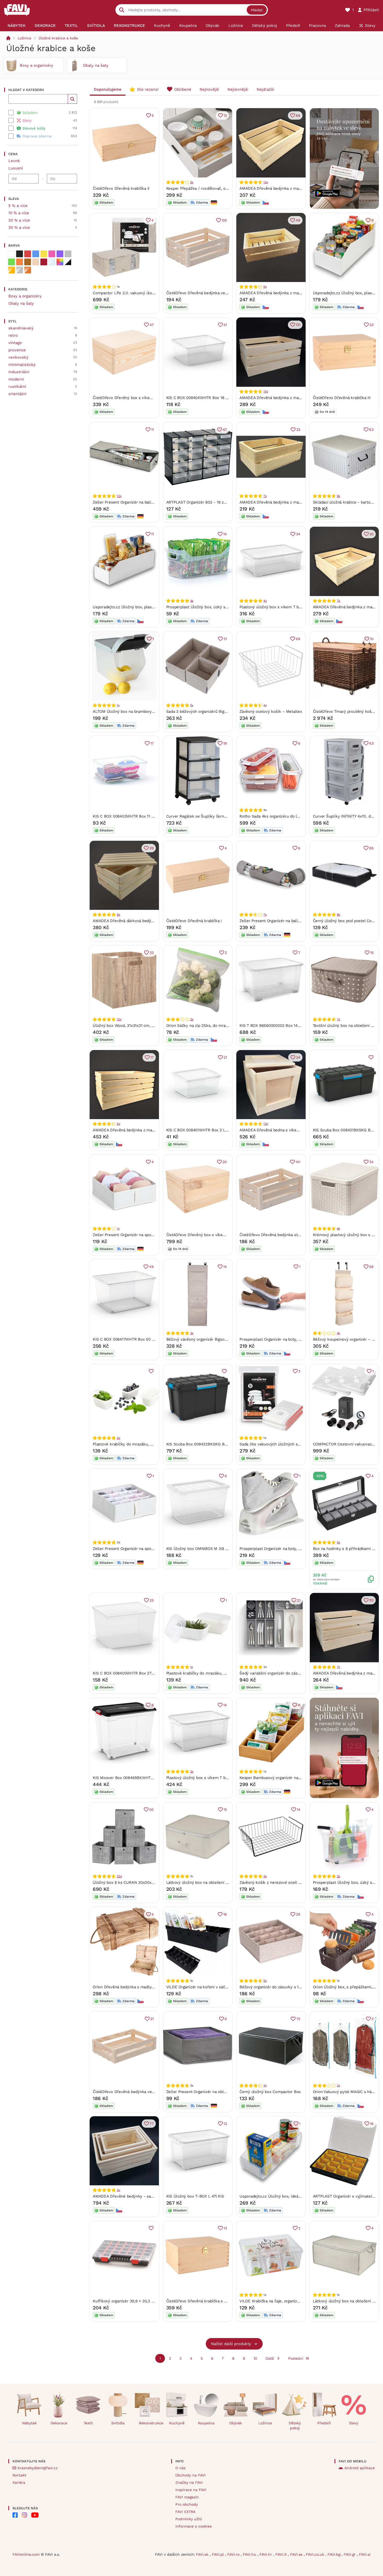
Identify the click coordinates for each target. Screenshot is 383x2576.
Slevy (354, 2423)
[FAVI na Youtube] (35, 2515)
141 (298, 1162)
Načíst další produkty (231, 2344)
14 (225, 534)
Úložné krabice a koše (58, 38)
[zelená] (11, 262)
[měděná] (28, 270)
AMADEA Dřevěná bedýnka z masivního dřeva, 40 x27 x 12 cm (296, 293)
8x (118, 915)
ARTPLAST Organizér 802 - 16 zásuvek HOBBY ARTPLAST (219, 502)
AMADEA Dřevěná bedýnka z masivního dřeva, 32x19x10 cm (294, 188)
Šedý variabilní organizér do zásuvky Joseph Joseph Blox (292, 1673)
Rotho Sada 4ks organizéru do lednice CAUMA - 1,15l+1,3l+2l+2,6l (299, 816)
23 (372, 325)
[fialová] (60, 254)
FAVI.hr (266, 2554)
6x (118, 1124)
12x (119, 496)
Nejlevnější (238, 89)
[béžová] (36, 262)
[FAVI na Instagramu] (24, 2515)
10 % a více (19, 213)
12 (225, 115)
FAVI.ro (234, 2554)
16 (225, 1914)
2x (192, 1019)
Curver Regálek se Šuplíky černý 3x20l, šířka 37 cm (214, 816)
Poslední (296, 2358)
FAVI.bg (335, 2554)
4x (192, 601)
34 (298, 534)
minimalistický (22, 365)
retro (13, 335)
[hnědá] (28, 262)
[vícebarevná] (60, 262)
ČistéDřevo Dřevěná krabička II (121, 188)
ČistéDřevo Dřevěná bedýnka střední (273, 1235)
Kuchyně (177, 2423)
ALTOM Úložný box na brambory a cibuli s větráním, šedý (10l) (150, 712)
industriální (19, 372)
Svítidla (118, 2423)
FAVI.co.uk (316, 2554)
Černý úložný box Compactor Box (270, 2092)
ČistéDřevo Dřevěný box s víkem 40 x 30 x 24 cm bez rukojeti (223, 1235)
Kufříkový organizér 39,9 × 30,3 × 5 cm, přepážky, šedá (143, 2301)
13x (266, 182)
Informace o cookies (193, 2526)
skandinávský (21, 328)
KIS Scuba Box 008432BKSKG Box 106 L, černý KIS (213, 1444)
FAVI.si (365, 2554)
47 (152, 325)
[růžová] (52, 254)
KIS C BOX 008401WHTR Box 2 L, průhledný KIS (210, 1130)
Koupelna (206, 2423)
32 (298, 430)
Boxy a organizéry (25, 296)
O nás (180, 2468)
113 (371, 1600)
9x (339, 496)
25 (372, 534)
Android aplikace (360, 2468)
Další (270, 2358)
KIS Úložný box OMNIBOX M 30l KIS (199, 1549)
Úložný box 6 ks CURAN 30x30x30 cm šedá (133, 1882)
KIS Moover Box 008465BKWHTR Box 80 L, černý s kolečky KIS (151, 1778)
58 (371, 1267)
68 (298, 639)
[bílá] (11, 254)
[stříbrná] (20, 270)
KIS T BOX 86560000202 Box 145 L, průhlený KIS (284, 1026)
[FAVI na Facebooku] (15, 2515)
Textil (88, 2423)
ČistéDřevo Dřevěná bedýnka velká (199, 293)
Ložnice (24, 38)
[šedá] (68, 254)
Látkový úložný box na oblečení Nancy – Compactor (214, 1882)
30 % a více (19, 228)
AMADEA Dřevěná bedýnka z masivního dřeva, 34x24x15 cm (294, 398)
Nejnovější (209, 89)
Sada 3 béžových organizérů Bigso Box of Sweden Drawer (219, 712)
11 (152, 430)
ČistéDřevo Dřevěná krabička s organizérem (207, 2301)
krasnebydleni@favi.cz (38, 2468)
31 (225, 639)
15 (372, 953)
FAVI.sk (203, 2554)
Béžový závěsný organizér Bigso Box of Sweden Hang (215, 1339)
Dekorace (59, 2423)
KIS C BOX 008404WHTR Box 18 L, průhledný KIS (211, 398)
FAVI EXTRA (185, 2512)
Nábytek (29, 2423)
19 (225, 743)
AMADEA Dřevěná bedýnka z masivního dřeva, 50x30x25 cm (148, 1130)
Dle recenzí (148, 89)
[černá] (20, 254)
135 (224, 220)
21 (225, 1057)
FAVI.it (282, 2554)
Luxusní (16, 168)
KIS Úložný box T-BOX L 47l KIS (195, 2196)
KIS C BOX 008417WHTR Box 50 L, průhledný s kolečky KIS (147, 1339)
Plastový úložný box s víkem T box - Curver (280, 607)
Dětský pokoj (295, 2425)
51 (225, 325)
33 (152, 953)
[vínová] (44, 262)
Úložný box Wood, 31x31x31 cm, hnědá (128, 1026)
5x (192, 182)
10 (372, 639)
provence (17, 350)
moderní (16, 379)
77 (152, 2124)
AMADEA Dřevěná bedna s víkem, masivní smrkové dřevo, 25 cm (299, 1130)
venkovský (18, 357)
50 (152, 1810)
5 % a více (18, 206)
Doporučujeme (108, 89)
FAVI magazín (187, 2497)
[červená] (28, 254)
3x (192, 1333)
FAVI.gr (350, 2554)
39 (152, 848)
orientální (17, 394)
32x (119, 1876)
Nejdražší (265, 89)
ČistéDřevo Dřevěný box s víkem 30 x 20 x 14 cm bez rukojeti (150, 398)
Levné (14, 161)
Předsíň (324, 2423)
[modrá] (36, 254)
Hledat (257, 10)
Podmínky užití (189, 2519)
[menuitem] (17, 26)
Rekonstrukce (149, 2423)
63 (371, 430)
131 (298, 325)
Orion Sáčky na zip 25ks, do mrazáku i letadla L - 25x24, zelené (225, 1026)
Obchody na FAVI (190, 2475)
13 (225, 2228)
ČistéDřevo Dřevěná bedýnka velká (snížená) (134, 2092)
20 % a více (19, 220)
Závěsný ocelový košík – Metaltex (271, 712)
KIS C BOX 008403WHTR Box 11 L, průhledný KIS (137, 816)
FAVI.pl (218, 2554)
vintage (15, 343)
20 (225, 1162)
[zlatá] (11, 270)
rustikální (17, 387)
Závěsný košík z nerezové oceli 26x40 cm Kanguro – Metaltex (297, 1882)
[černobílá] (68, 262)
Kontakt (19, 2475)
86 (298, 115)
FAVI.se (297, 2554)
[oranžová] (20, 262)
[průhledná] (52, 262)
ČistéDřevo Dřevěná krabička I (194, 921)
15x (266, 391)
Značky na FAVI (189, 2482)
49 (151, 1267)
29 (298, 1914)
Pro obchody (187, 2504)
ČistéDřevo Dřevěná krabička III (342, 398)
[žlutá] (44, 254)
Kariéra (19, 2482)
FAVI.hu (250, 2554)
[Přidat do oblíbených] (371, 1057)
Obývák (236, 2423)
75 (298, 2019)
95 (371, 848)
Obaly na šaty (21, 303)
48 (298, 220)
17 (152, 743)
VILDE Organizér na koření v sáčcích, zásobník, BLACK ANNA (222, 1987)
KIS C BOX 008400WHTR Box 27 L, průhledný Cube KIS (143, 1673)
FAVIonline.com (26, 2554)
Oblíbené (183, 89)
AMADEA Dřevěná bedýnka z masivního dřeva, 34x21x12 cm (294, 502)
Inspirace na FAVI (191, 2490)
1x (118, 705)
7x (265, 496)
